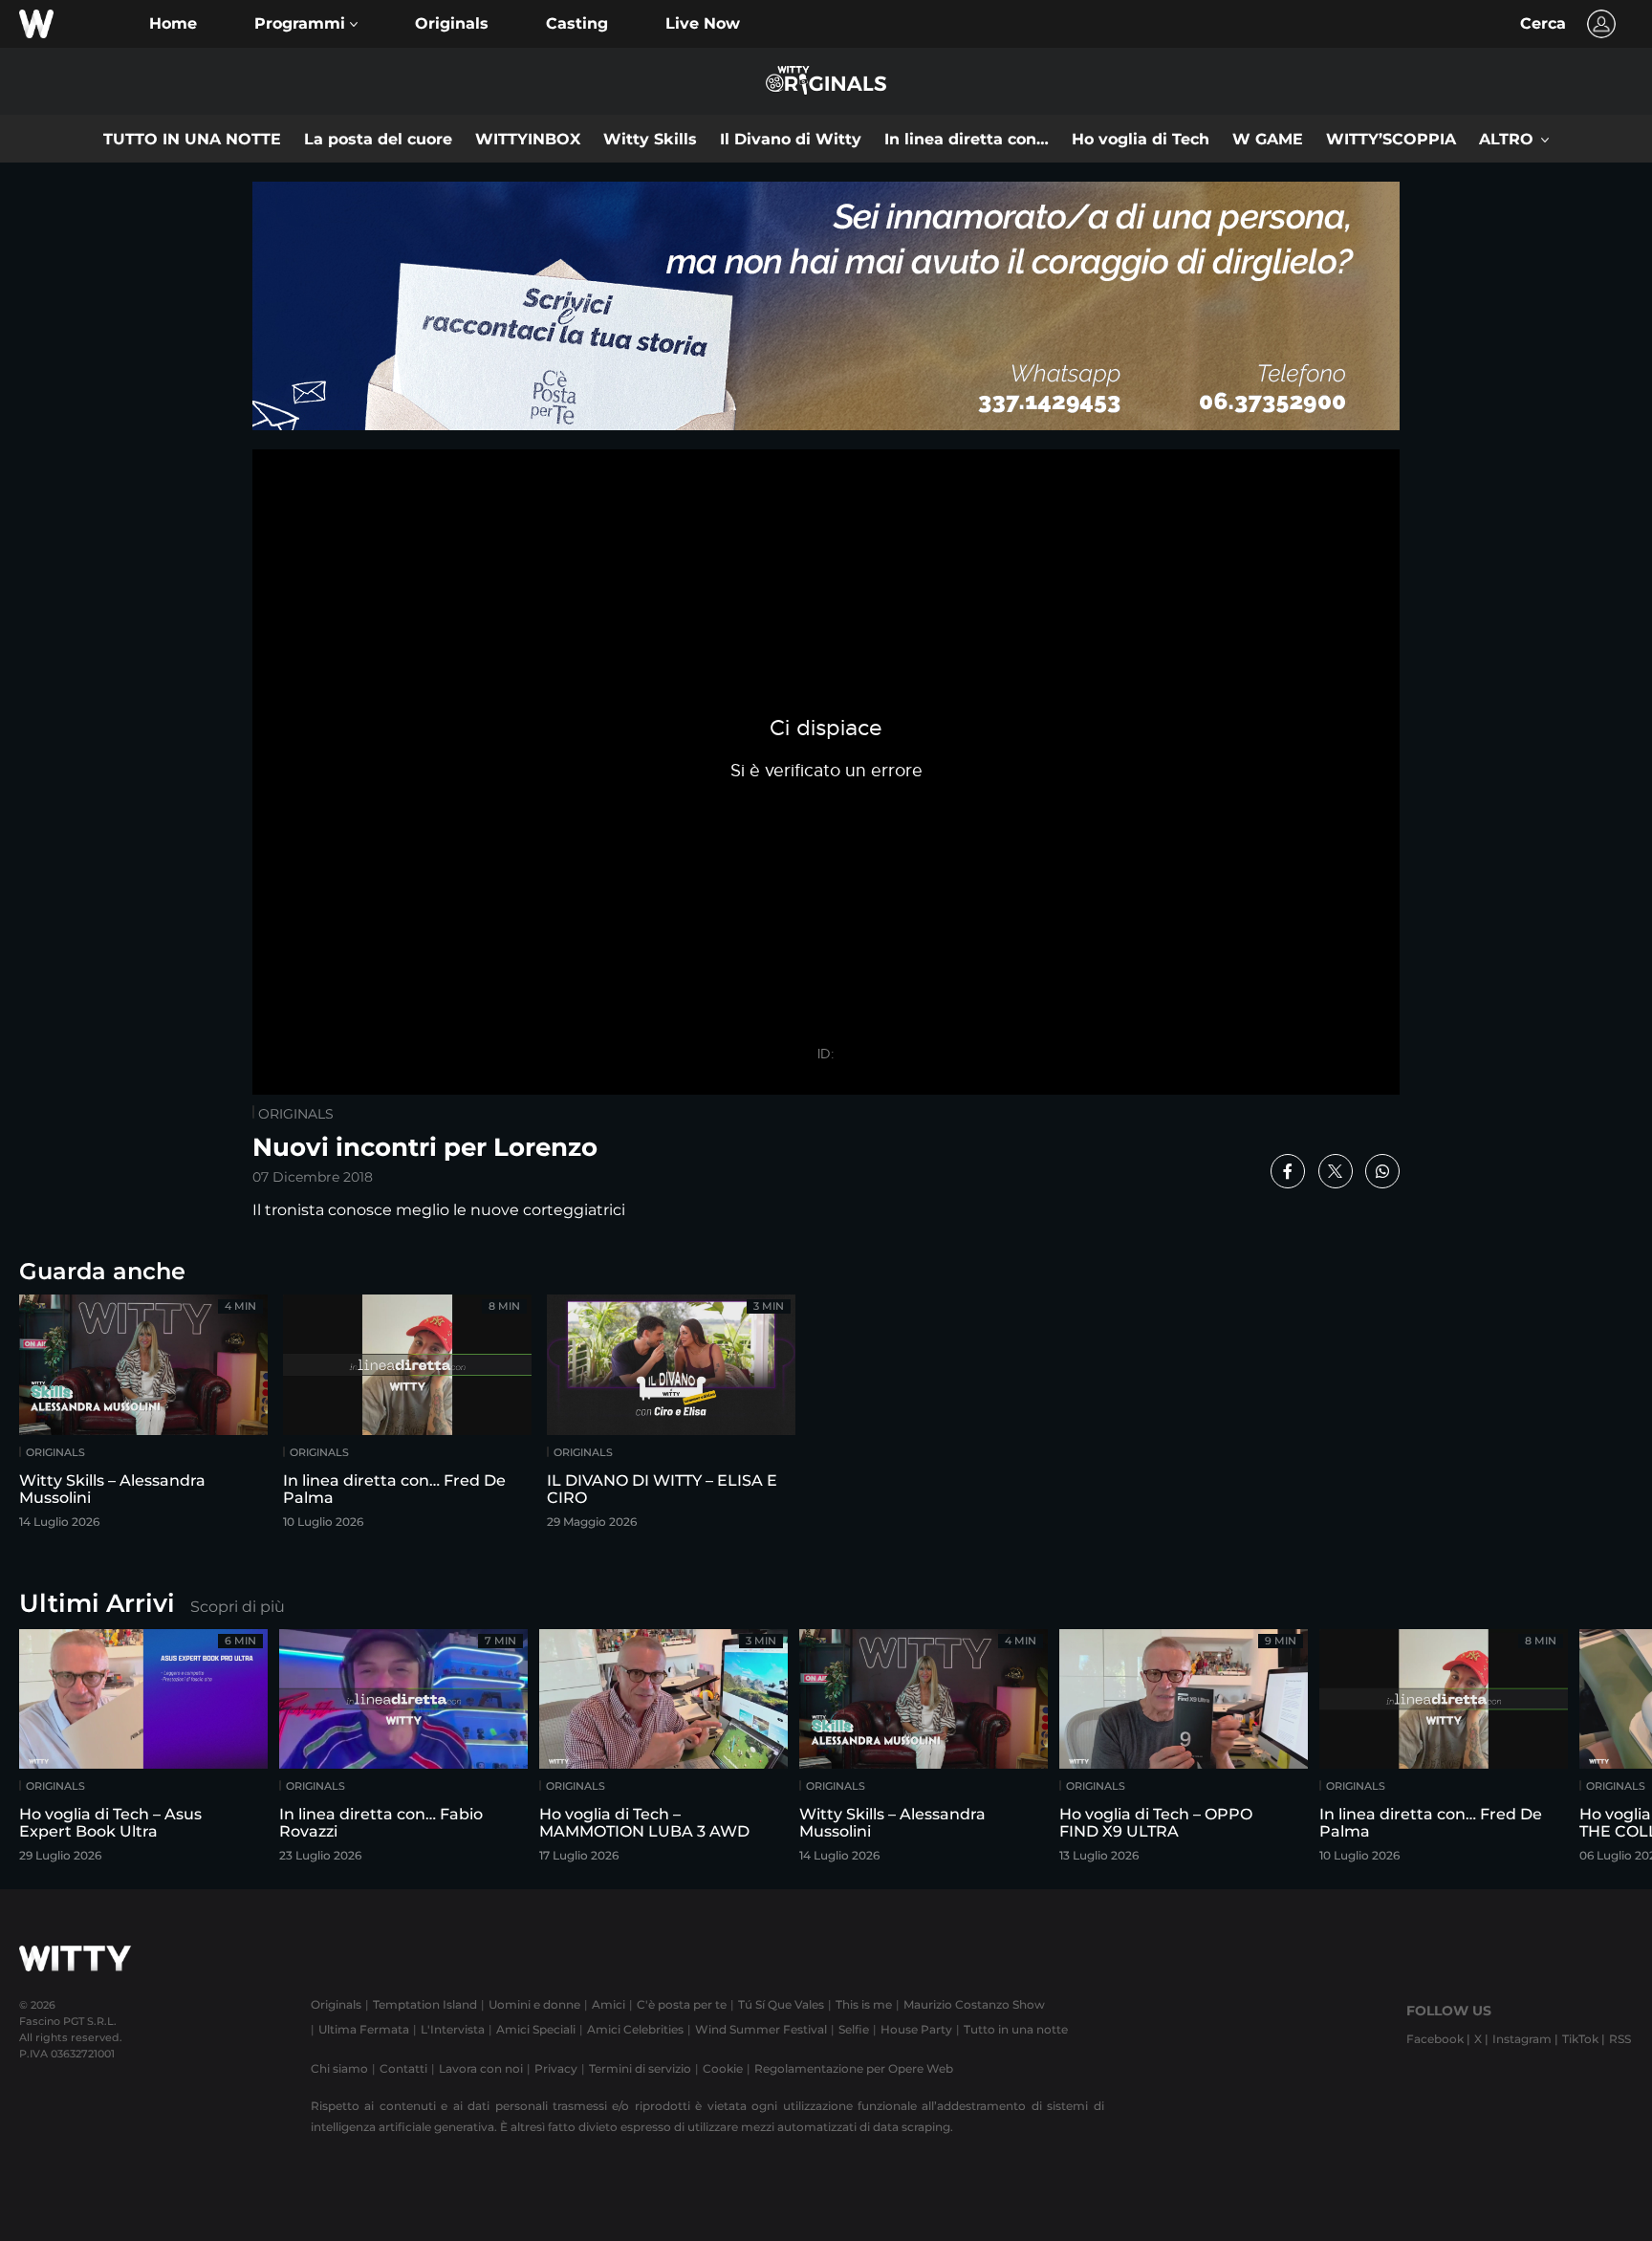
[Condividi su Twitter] (1336, 1171)
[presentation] (1580, 1752)
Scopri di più (238, 1607)
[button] (306, 24)
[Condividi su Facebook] (1288, 1171)
